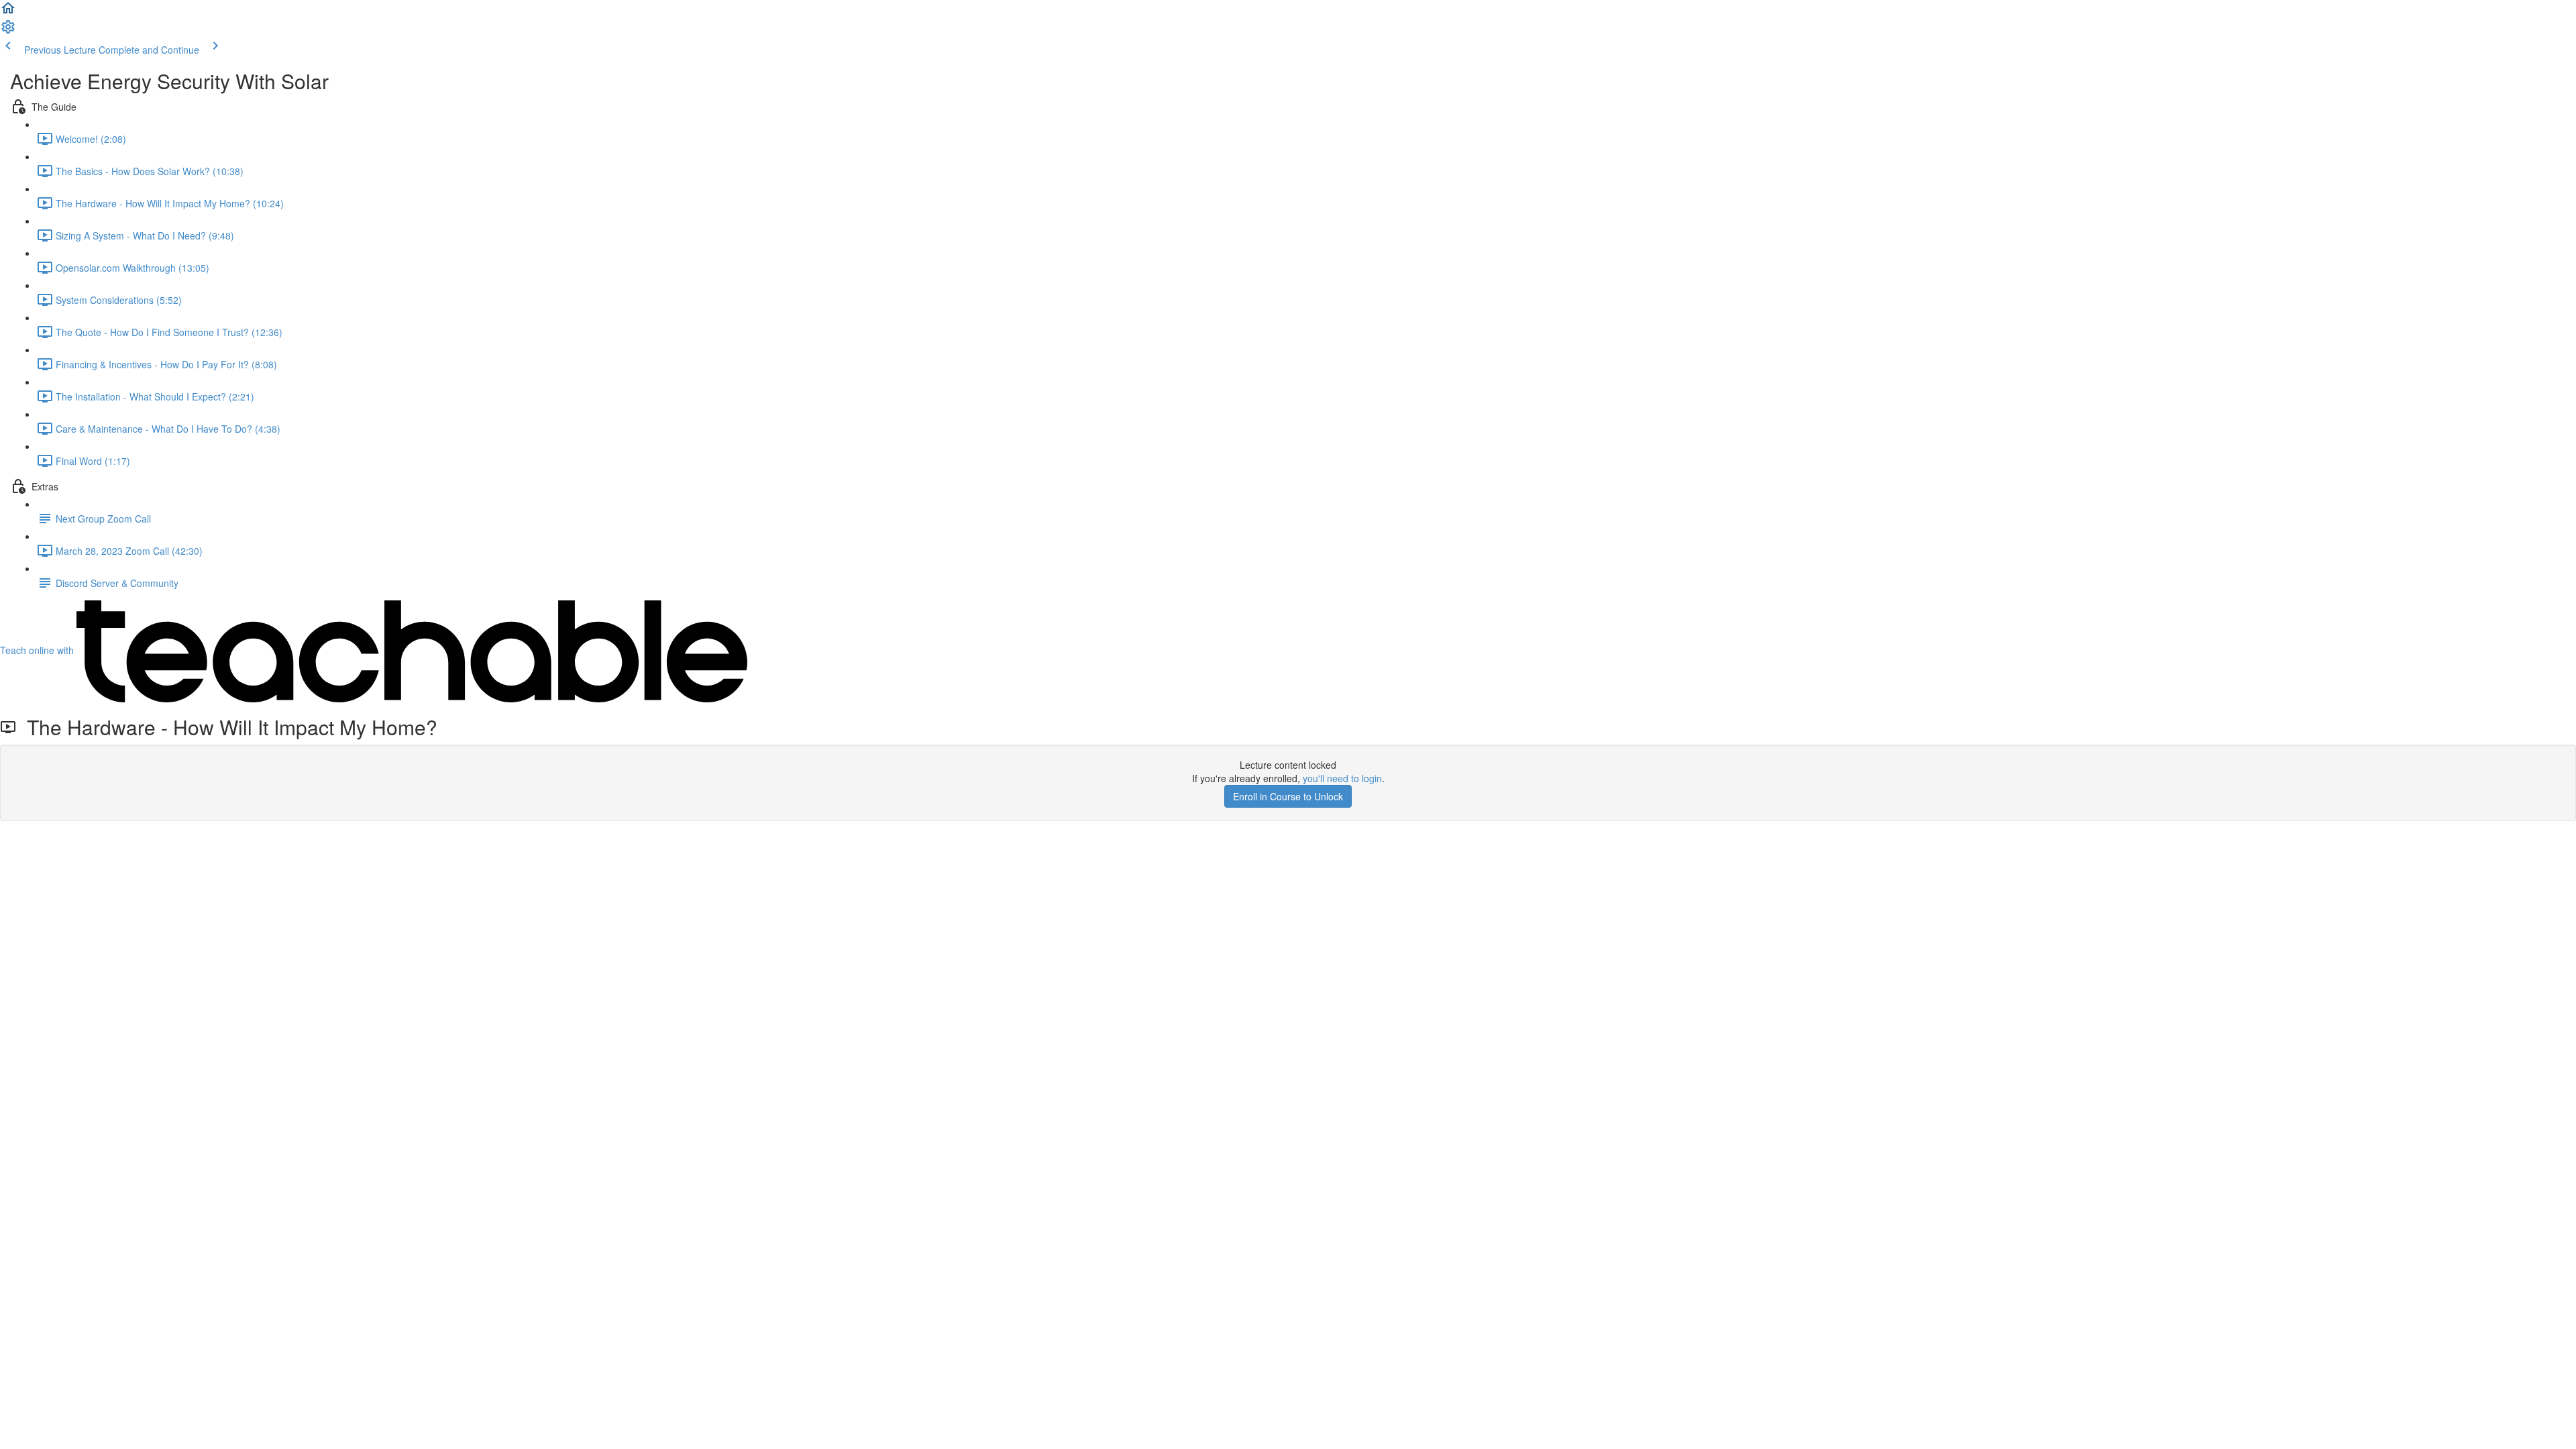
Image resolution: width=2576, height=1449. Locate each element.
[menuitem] (8, 31)
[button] (8, 12)
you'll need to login (1342, 778)
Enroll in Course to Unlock (1288, 796)
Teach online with (38, 650)
